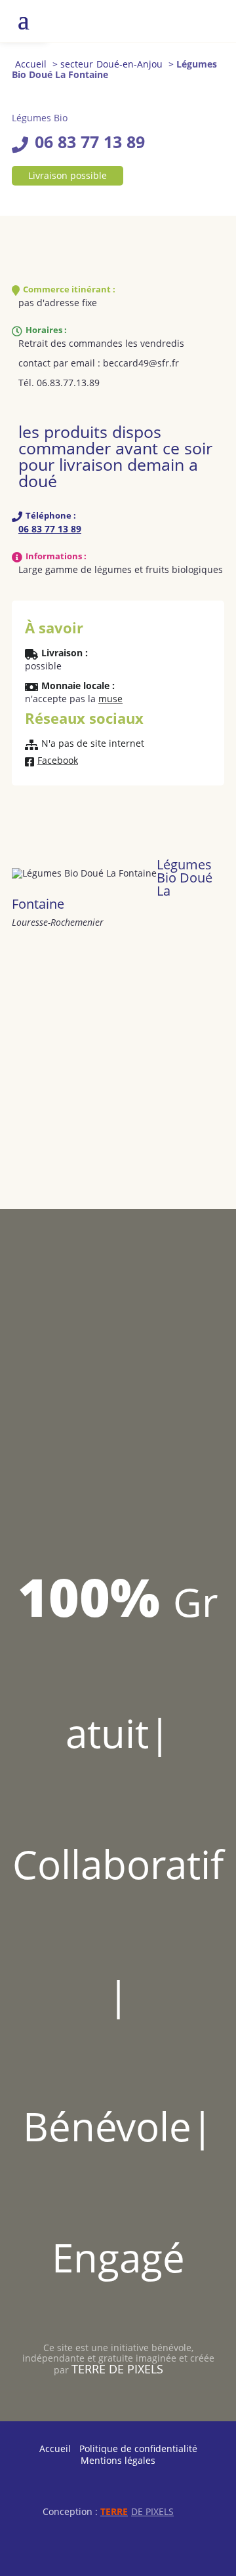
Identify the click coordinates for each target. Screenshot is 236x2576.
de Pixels (137, 2511)
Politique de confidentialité (138, 2448)
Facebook (58, 761)
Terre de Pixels (117, 2369)
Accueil (31, 64)
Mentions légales (118, 2460)
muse (110, 699)
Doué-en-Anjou (129, 64)
